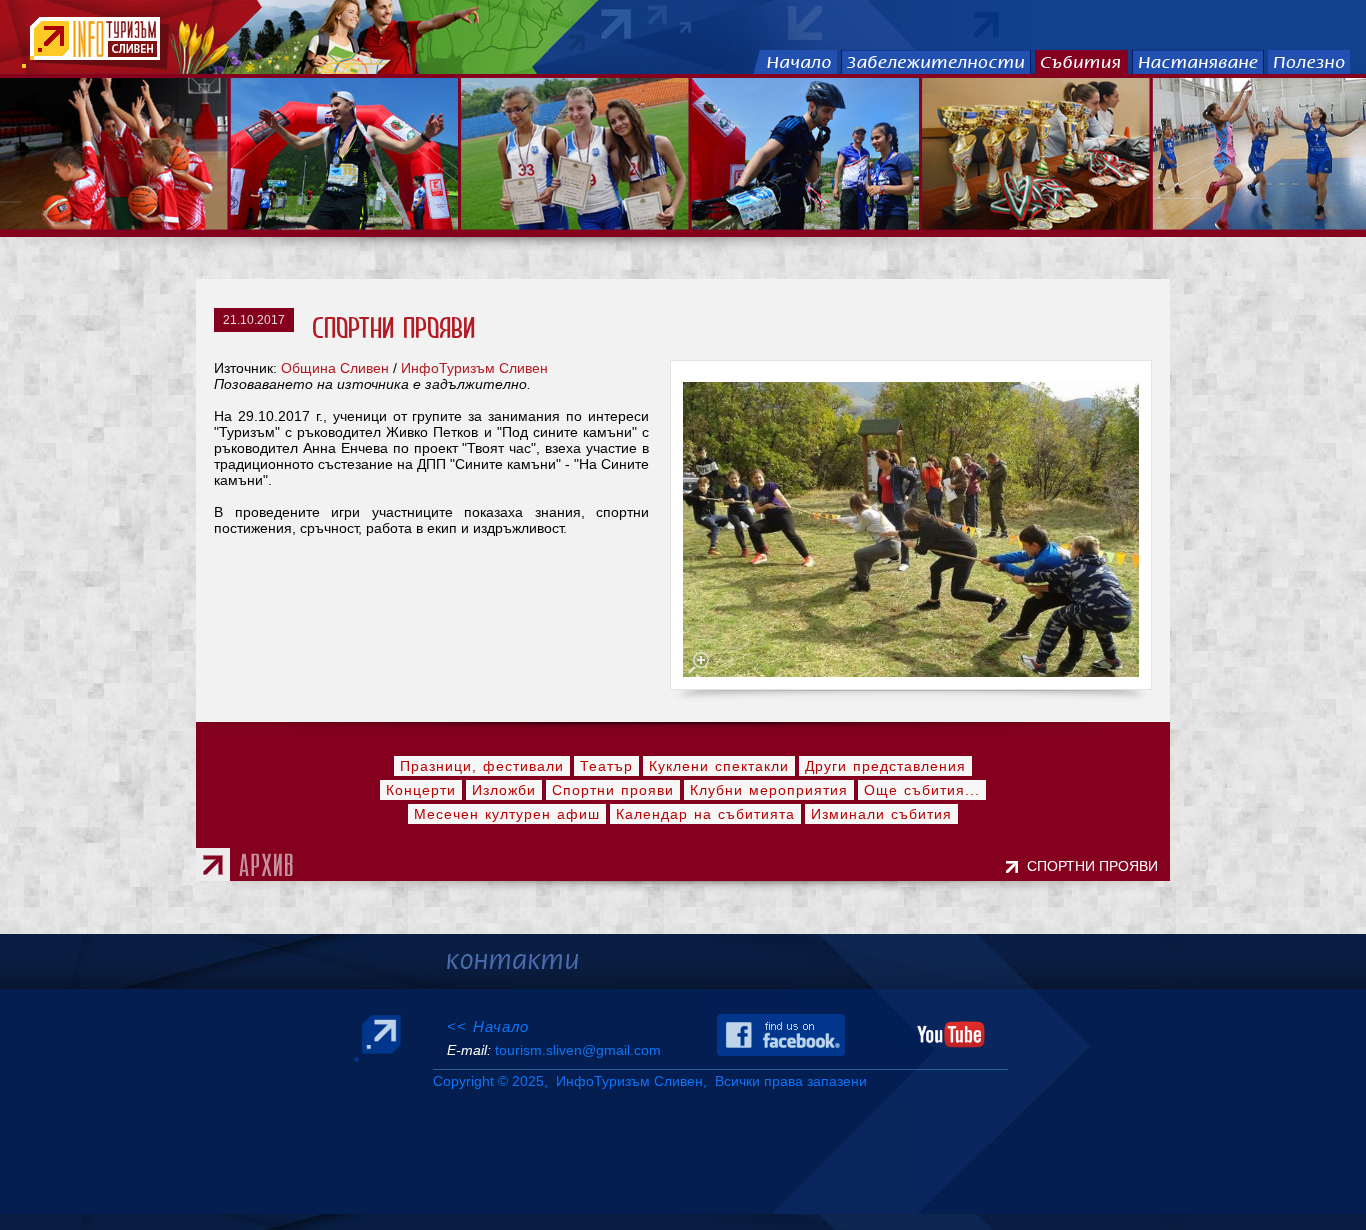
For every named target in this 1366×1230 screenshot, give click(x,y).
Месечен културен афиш (507, 814)
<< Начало (488, 1026)
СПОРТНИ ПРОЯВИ (1096, 866)
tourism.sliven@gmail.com (578, 1050)
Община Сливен (335, 368)
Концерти (421, 790)
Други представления (885, 766)
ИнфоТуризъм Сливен (474, 368)
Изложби (504, 790)
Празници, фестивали (482, 766)
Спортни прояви (613, 790)
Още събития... (922, 790)
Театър (606, 766)
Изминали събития (881, 814)
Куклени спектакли (719, 766)
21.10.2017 (254, 320)
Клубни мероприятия (769, 790)
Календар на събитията (705, 814)
